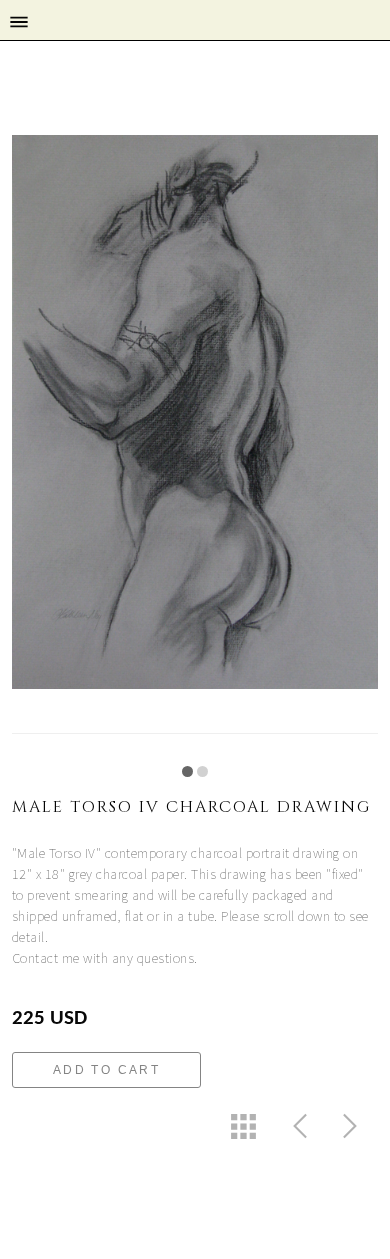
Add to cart (106, 1070)
